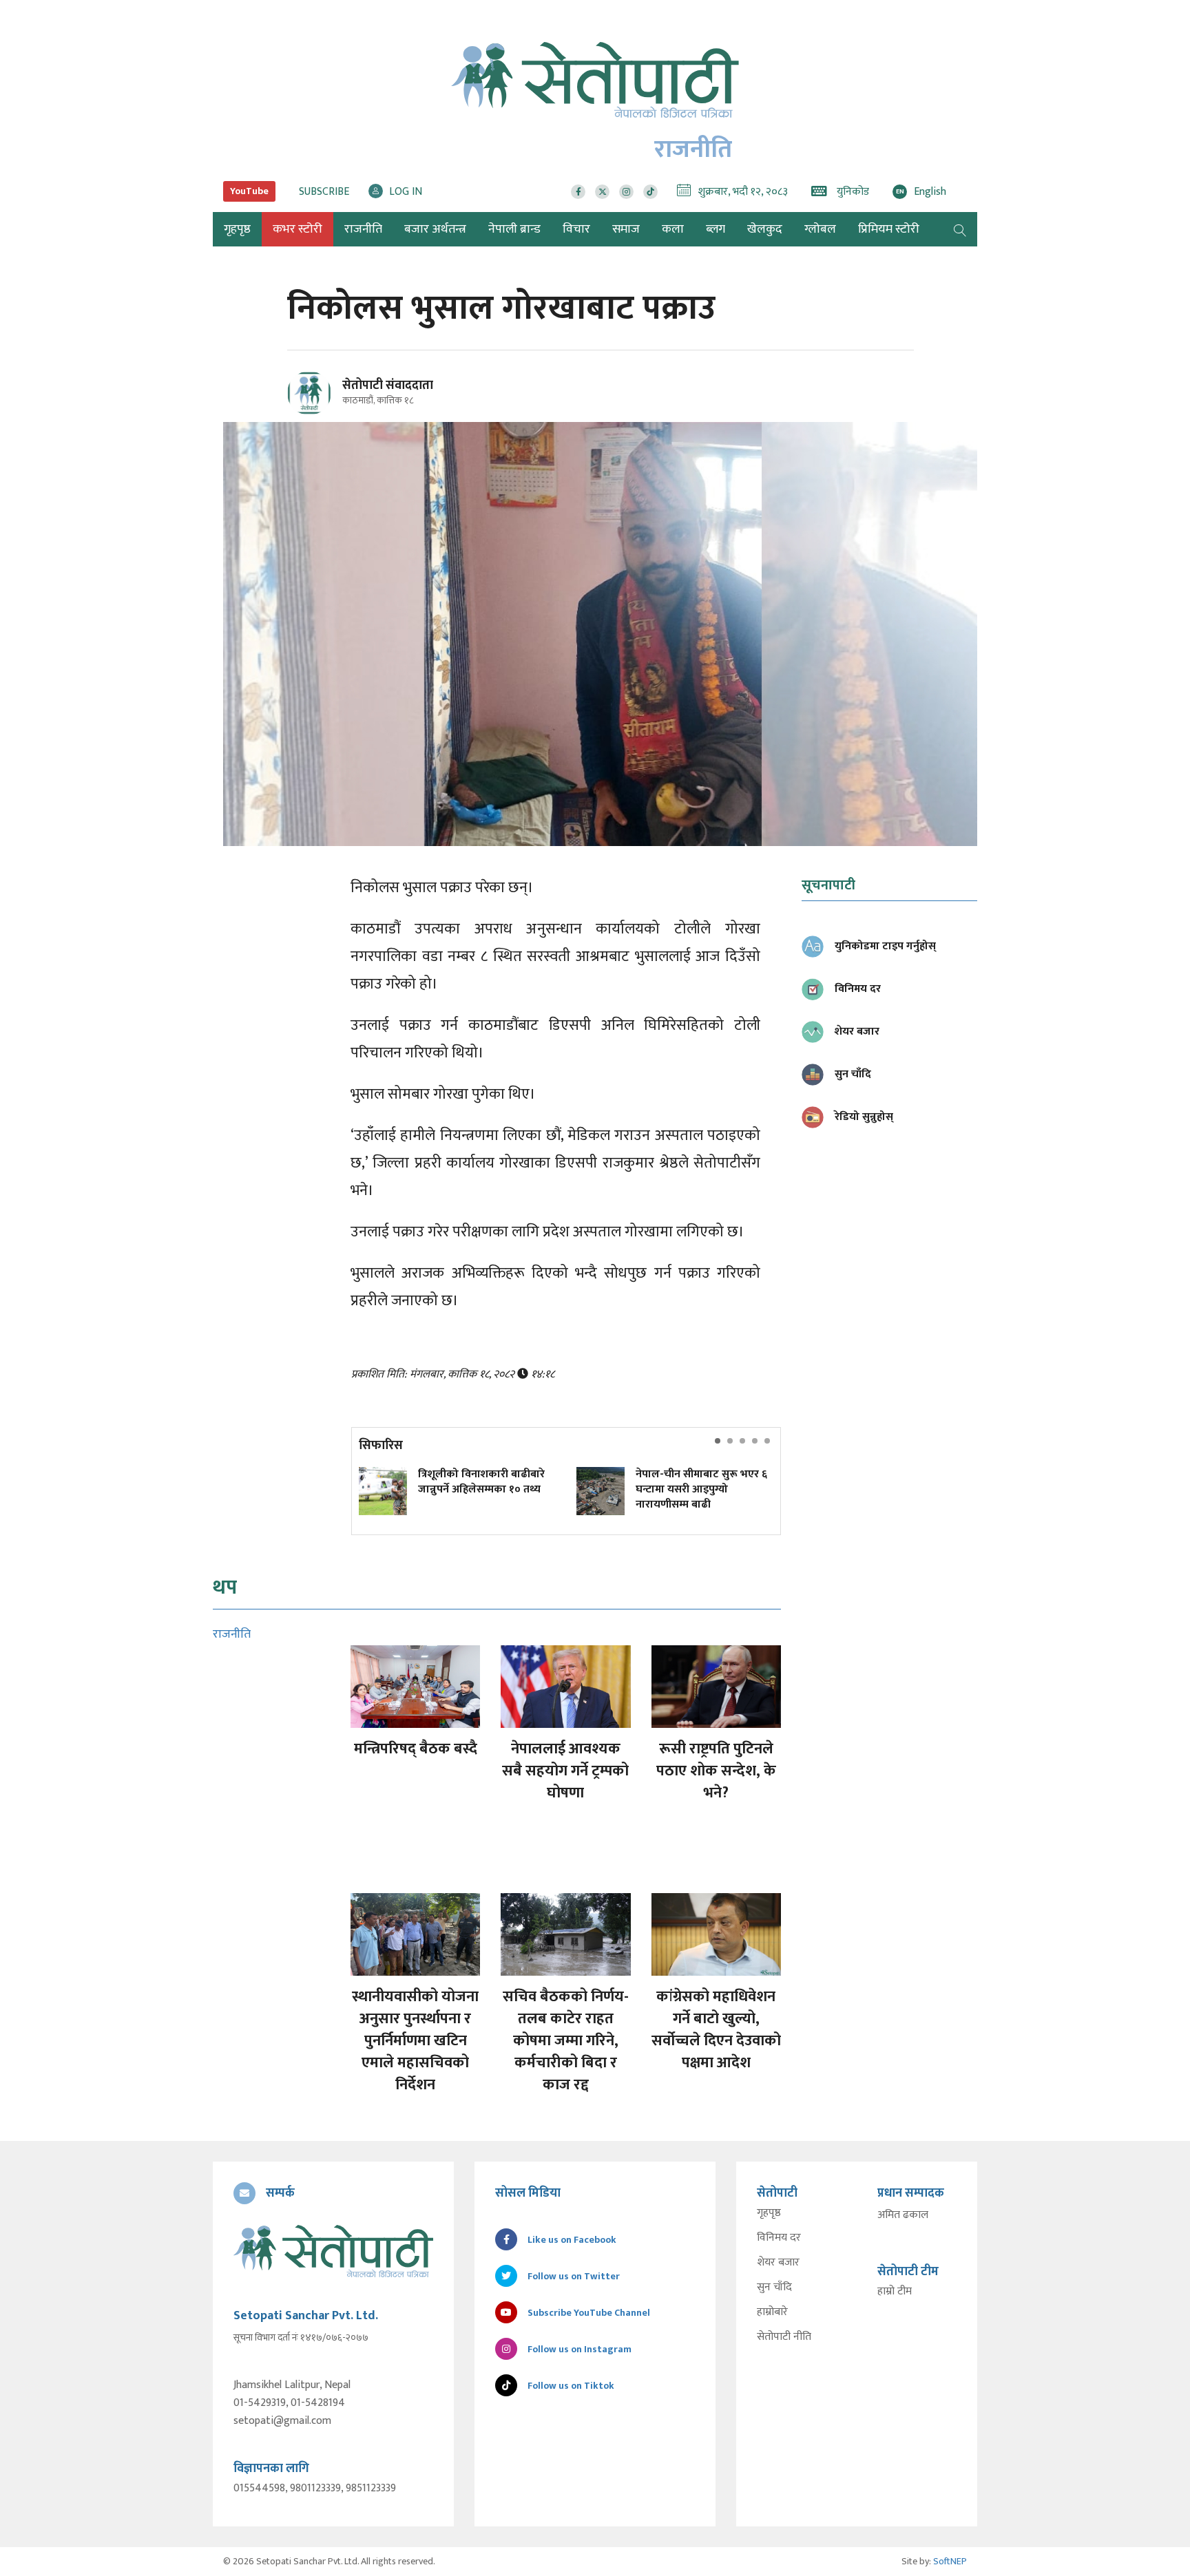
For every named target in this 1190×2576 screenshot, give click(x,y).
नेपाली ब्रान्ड (514, 229)
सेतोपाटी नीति (784, 2337)
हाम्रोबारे (772, 2312)
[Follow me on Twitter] (328, 401)
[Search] (960, 229)
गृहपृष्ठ (769, 2213)
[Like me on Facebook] (315, 413)
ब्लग (716, 229)
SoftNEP (950, 2561)
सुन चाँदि (774, 2288)
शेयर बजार (778, 2263)
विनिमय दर (779, 2238)
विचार (576, 229)
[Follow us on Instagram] (626, 192)
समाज (626, 229)
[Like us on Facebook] (578, 192)
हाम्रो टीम (895, 2292)
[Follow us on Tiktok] (650, 192)
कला (673, 229)
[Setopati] (333, 2251)
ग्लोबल (820, 229)
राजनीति (363, 229)
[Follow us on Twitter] (602, 192)
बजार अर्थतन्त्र (435, 229)
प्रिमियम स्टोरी (889, 229)
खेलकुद (765, 229)
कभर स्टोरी (297, 229)
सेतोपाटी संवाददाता (388, 386)
